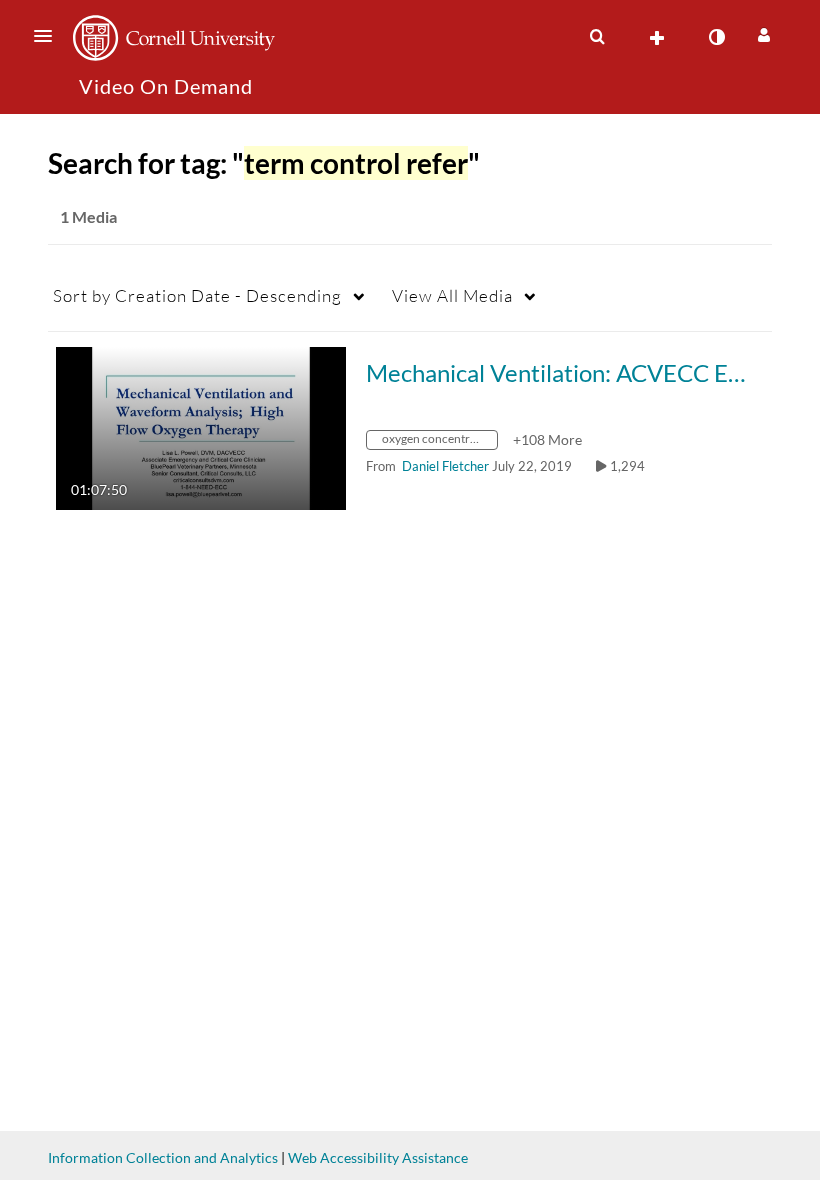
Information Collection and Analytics (163, 1157)
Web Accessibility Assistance (378, 1157)
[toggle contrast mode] (716, 37)
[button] (49, 36)
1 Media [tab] (88, 216)
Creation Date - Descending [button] (197, 295)
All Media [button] (452, 295)
